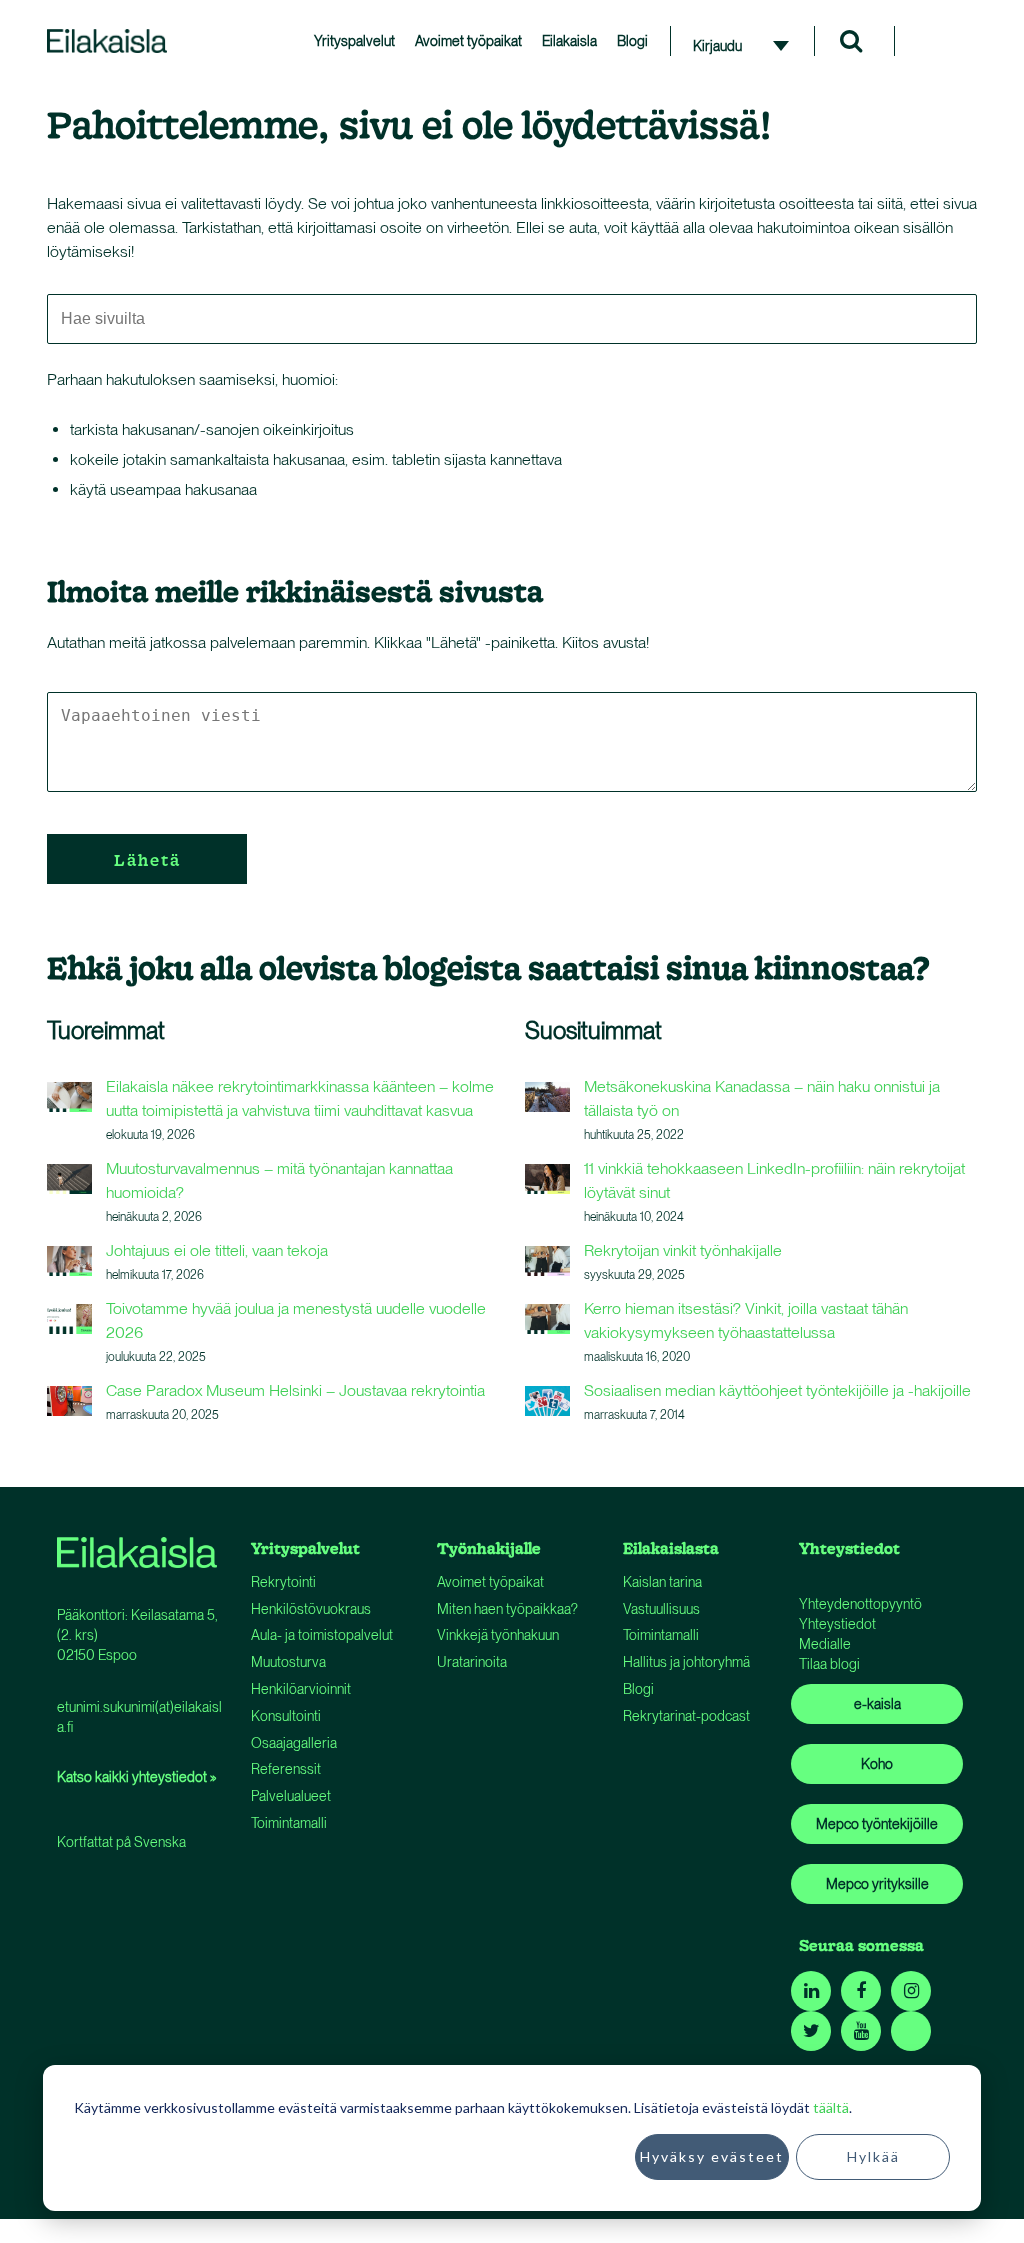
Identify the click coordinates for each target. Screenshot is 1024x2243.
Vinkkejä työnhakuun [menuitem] (498, 1635)
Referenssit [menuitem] (286, 1769)
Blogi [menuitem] (632, 41)
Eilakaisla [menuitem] (569, 41)
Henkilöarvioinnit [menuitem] (301, 1689)
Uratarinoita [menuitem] (472, 1662)
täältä (831, 2107)
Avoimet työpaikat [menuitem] (468, 41)
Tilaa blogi (829, 1664)
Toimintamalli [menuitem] (289, 1823)
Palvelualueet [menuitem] (291, 1796)
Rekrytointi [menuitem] (283, 1582)
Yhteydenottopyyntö (860, 1604)
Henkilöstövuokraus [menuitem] (311, 1609)
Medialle (825, 1644)
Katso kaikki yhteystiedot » (136, 1777)
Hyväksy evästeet (712, 2156)
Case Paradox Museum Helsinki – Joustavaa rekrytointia (295, 1390)
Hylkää (873, 2156)
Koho (877, 1764)
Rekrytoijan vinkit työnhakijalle (683, 1250)
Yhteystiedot (837, 1624)
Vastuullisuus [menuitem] (661, 1609)
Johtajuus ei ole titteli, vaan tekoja (217, 1250)
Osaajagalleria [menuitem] (294, 1743)
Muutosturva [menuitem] (288, 1662)
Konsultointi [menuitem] (286, 1716)
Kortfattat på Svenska (121, 1842)
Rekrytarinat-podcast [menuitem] (686, 1716)
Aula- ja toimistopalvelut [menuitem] (322, 1635)
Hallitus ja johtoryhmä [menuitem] (686, 1662)
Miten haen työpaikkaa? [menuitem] (507, 1609)
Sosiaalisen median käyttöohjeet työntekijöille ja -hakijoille (777, 1390)
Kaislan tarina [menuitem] (662, 1582)
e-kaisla (877, 1704)
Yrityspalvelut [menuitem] (354, 41)
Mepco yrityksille (877, 1884)
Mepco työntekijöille (877, 1824)
